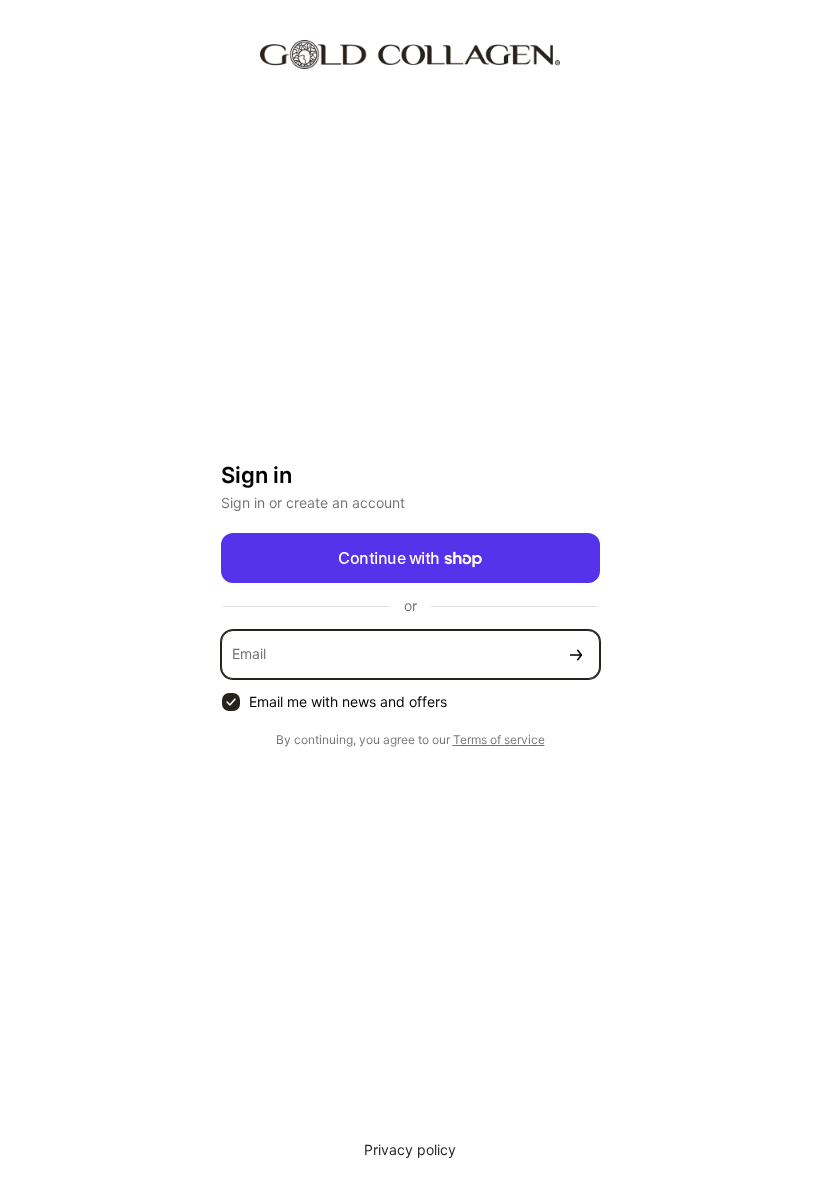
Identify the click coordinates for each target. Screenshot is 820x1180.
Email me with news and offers (348, 701)
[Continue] (576, 654)
